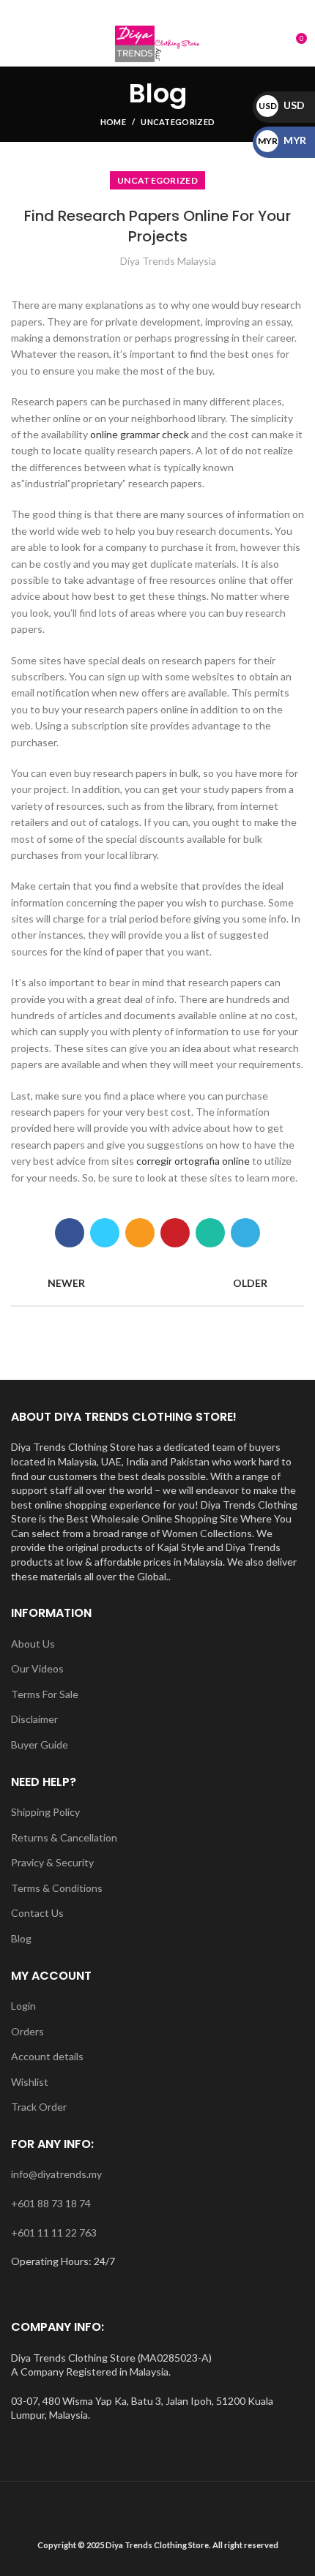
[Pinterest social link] (175, 1233)
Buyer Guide (40, 1745)
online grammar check (140, 434)
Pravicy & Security (52, 1862)
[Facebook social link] (124, 11)
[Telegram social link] (245, 1233)
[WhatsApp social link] (192, 11)
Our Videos (37, 1668)
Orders (27, 2031)
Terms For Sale (45, 1694)
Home (113, 122)
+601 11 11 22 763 (54, 2233)
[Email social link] (141, 11)
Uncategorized (178, 122)
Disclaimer (34, 1719)
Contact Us (37, 1913)
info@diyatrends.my (56, 2174)
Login (23, 2006)
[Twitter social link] (105, 1233)
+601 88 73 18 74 (51, 2203)
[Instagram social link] (158, 11)
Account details (47, 2056)
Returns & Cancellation (64, 1837)
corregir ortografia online (193, 1161)
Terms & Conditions (57, 1888)
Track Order (39, 2107)
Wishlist (30, 2082)
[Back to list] (157, 1283)
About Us (33, 1644)
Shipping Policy (45, 1812)
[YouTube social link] (175, 11)
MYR (282, 140)
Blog (21, 1938)
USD (282, 105)
